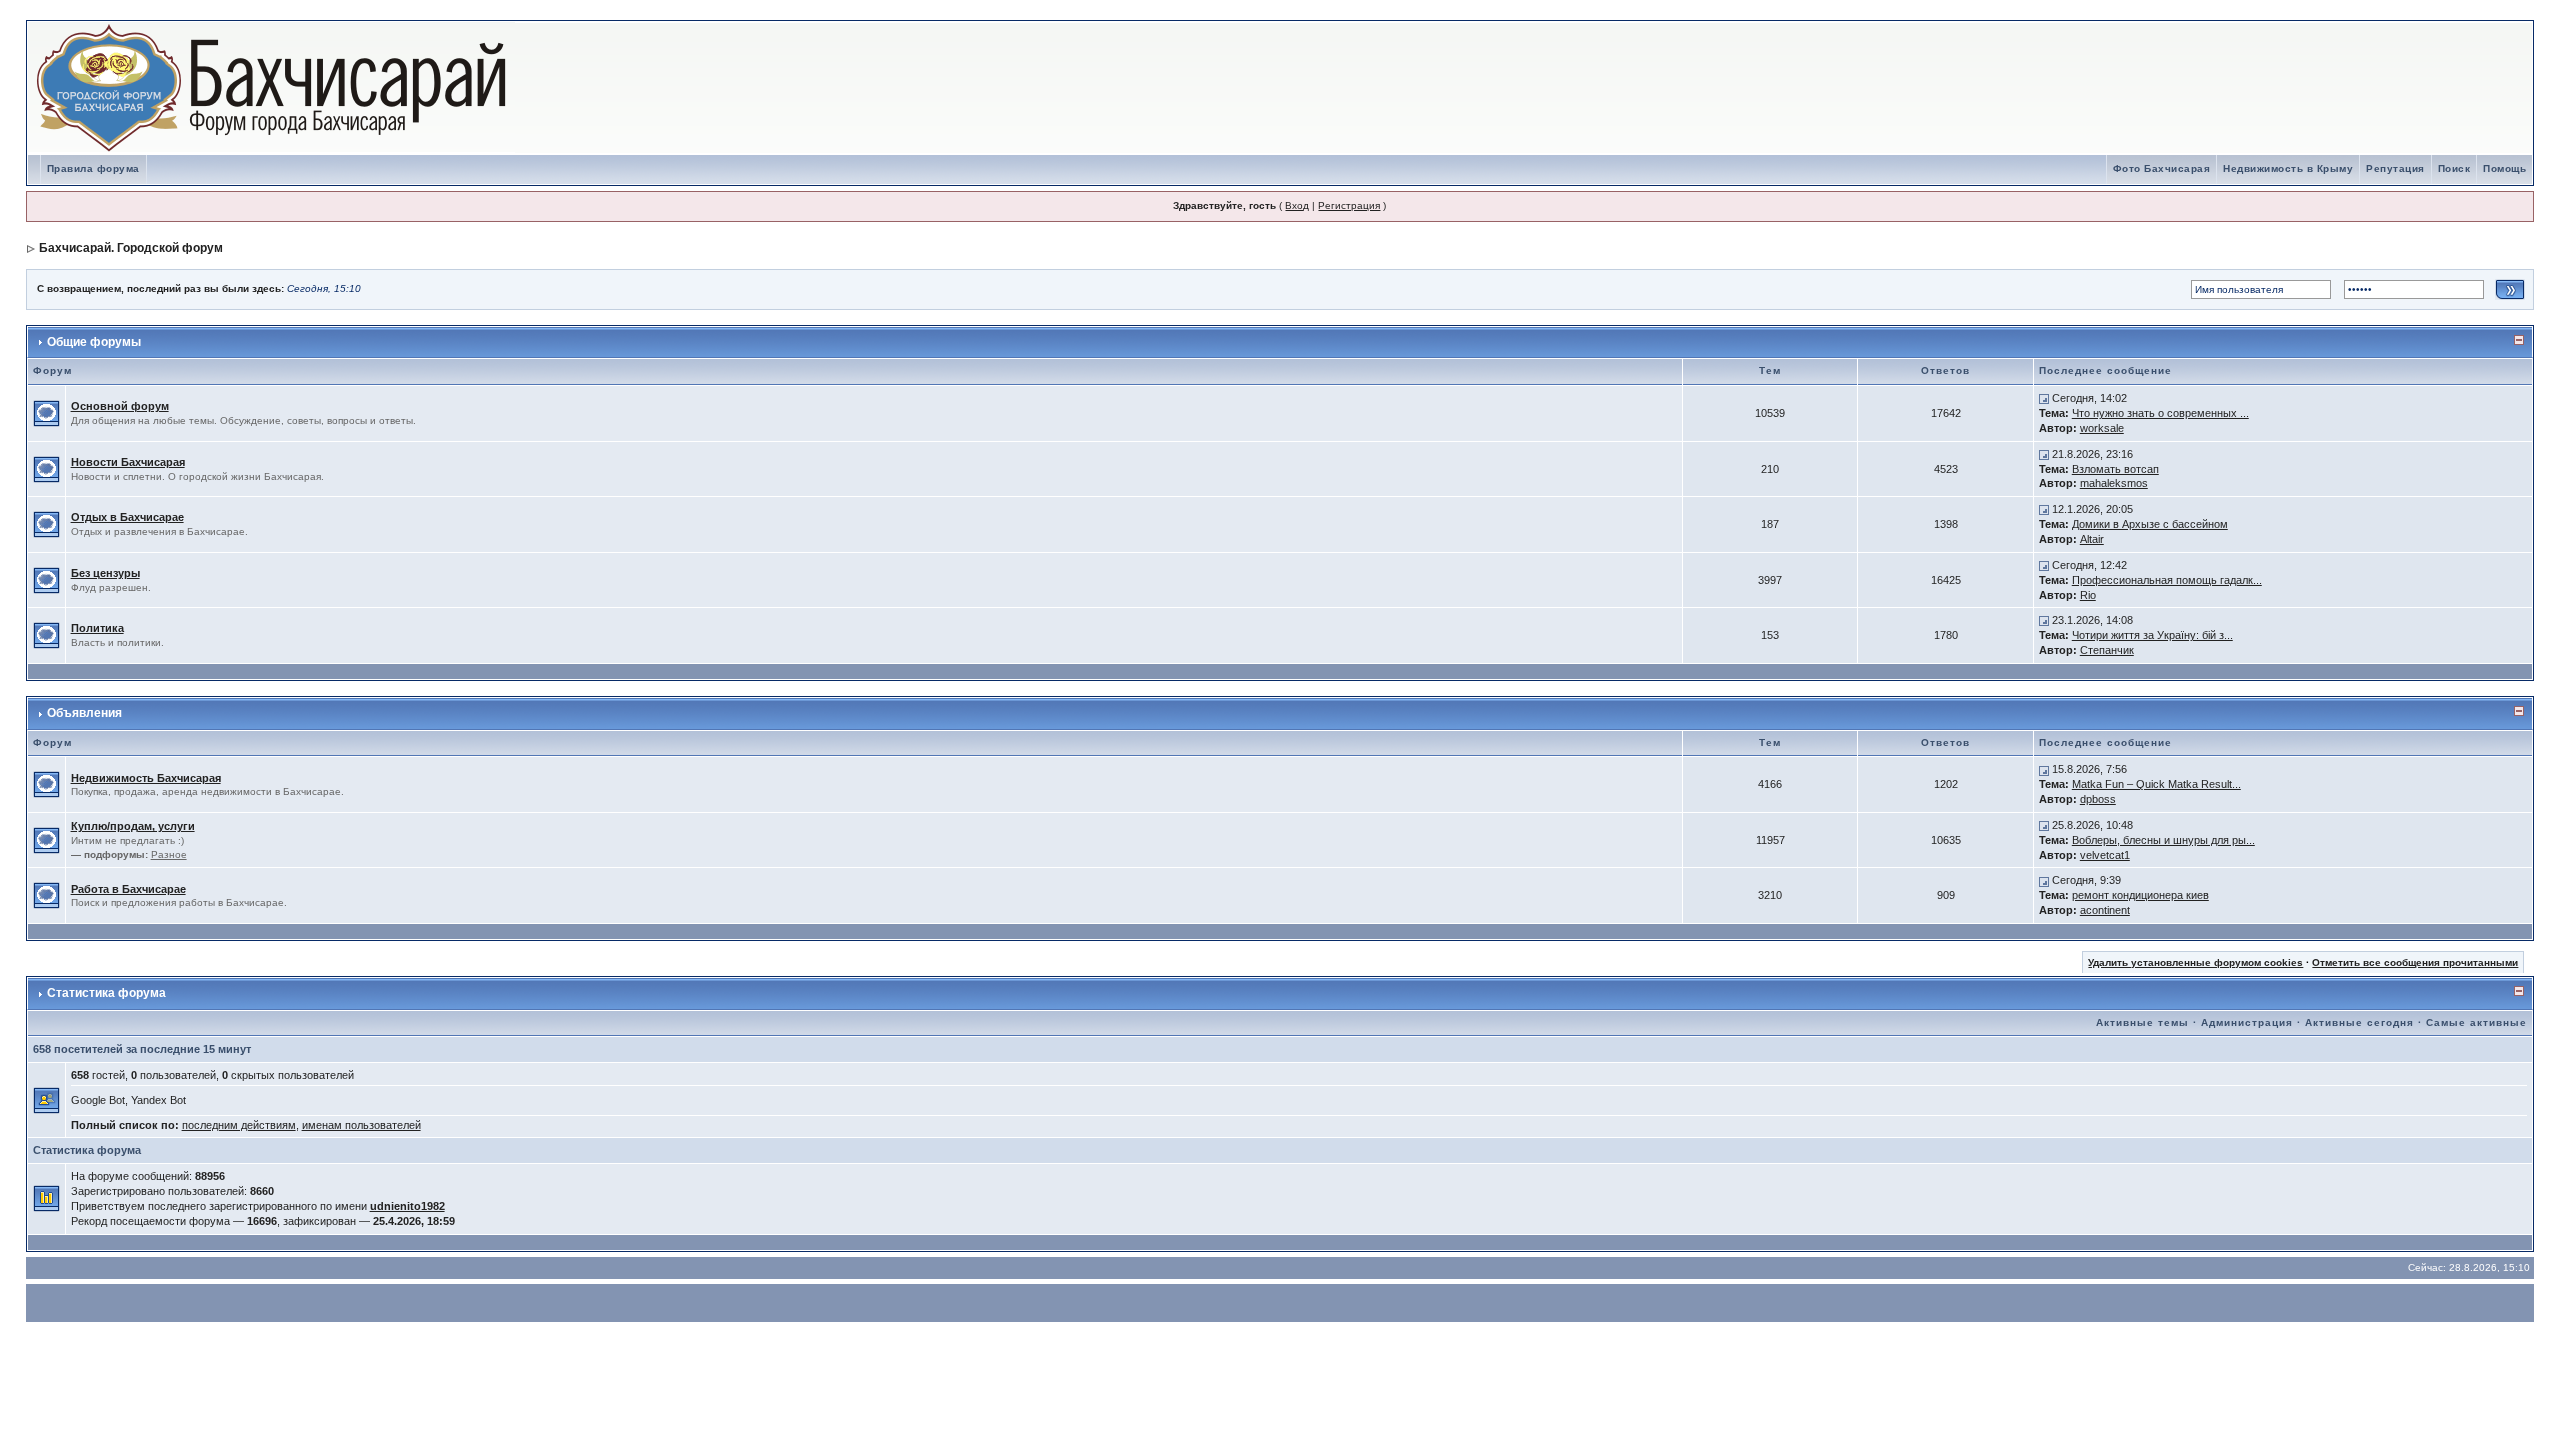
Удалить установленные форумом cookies (2195, 962)
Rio (2088, 595)
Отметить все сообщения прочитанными (2415, 962)
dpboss (2098, 799)
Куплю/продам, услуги (133, 826)
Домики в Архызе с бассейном (2150, 524)
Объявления (84, 713)
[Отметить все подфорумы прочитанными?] (46, 839)
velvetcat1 (2105, 855)
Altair (2092, 539)
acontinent (2105, 910)
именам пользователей (361, 1125)
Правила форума (93, 168)
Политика (97, 628)
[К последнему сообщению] (2044, 398)
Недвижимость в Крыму (2288, 168)
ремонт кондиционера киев (2140, 895)
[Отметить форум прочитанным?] (46, 412)
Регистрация (1349, 205)
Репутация (2395, 168)
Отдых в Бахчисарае (127, 517)
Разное (169, 854)
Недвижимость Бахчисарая (146, 778)
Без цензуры (105, 573)
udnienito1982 (407, 1206)
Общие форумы (94, 342)
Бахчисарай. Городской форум (131, 248)
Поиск (2454, 168)
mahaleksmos (2114, 483)
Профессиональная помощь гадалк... (2167, 580)
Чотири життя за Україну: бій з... (2152, 635)
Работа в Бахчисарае (128, 889)
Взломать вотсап (2115, 469)
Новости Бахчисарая (128, 462)
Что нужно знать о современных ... (2160, 413)
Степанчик (2107, 650)
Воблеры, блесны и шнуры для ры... (2163, 840)
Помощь (2504, 168)
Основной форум (120, 406)
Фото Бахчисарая (2162, 168)
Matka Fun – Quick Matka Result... (2156, 784)
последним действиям (239, 1125)
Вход (1297, 205)
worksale (2102, 428)
